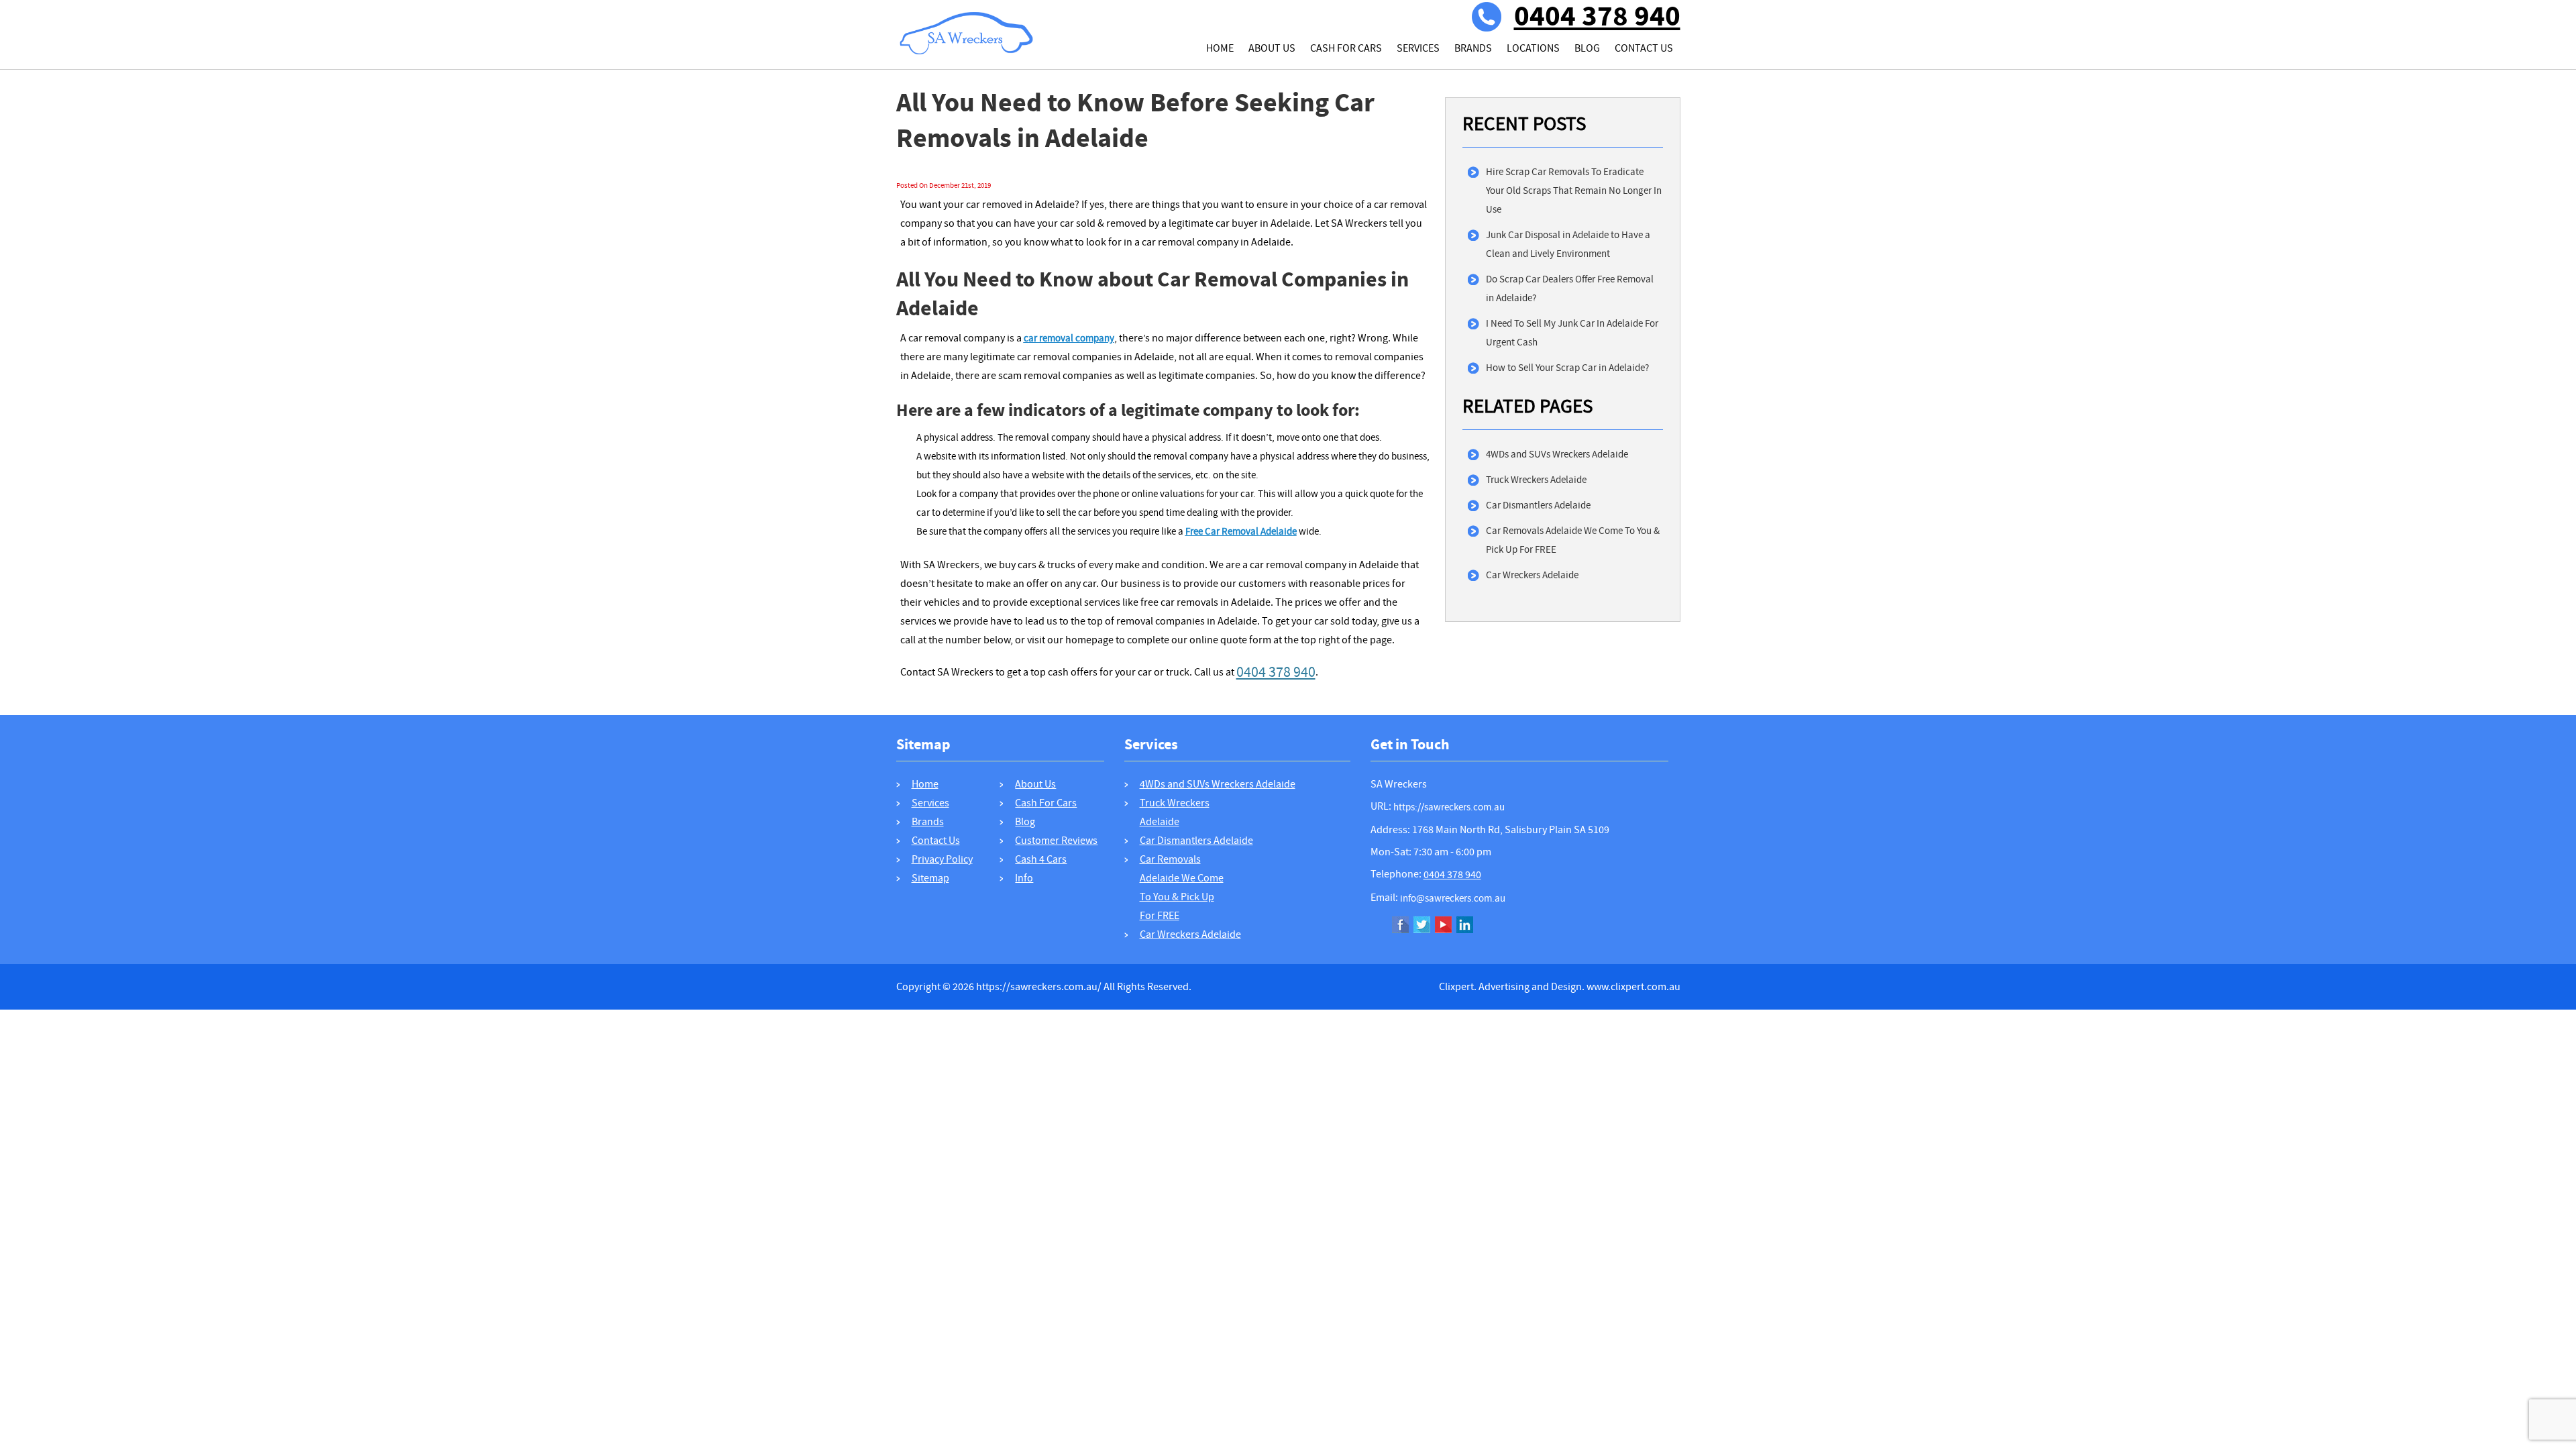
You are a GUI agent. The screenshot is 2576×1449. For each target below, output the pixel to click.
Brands (1473, 48)
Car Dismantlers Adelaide (1538, 505)
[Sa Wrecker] (967, 18)
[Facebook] (1400, 926)
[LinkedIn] (1465, 926)
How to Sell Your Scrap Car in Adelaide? (1567, 368)
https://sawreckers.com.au (1449, 807)
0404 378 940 (1597, 17)
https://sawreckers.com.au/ (1039, 987)
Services (1418, 48)
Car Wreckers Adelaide (1532, 575)
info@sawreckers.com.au (1453, 898)
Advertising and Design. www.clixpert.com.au (1579, 987)
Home (1220, 48)
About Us (1272, 48)
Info (1024, 878)
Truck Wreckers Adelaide (1536, 480)
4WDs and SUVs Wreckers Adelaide (1557, 454)
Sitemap (930, 878)
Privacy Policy (942, 859)
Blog (1587, 48)
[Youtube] (1443, 926)
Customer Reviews (1056, 841)
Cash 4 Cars (1041, 859)
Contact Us (1644, 48)
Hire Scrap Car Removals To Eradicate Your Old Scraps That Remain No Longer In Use (1574, 191)
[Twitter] (1422, 926)
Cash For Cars (1346, 48)
